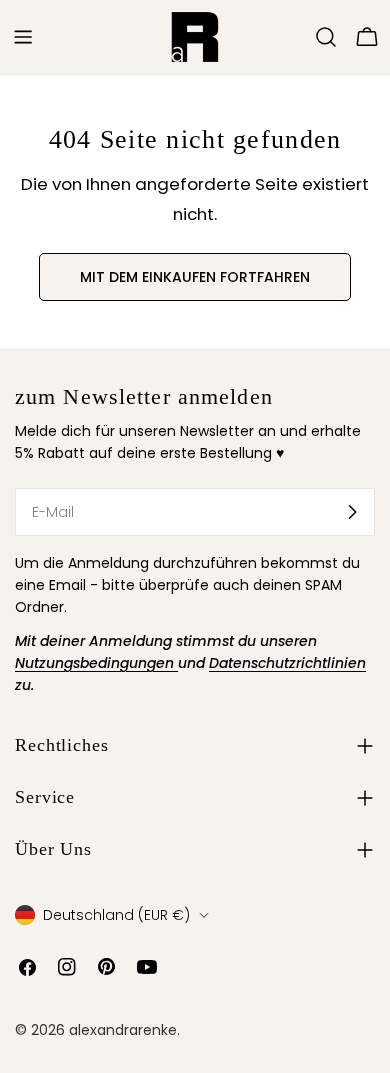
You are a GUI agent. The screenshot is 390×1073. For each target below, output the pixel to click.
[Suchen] (326, 37)
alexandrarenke (123, 1030)
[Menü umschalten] (23, 37)
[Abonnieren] (352, 512)
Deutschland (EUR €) (116, 915)
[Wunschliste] (298, 37)
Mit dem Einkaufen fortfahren (195, 277)
